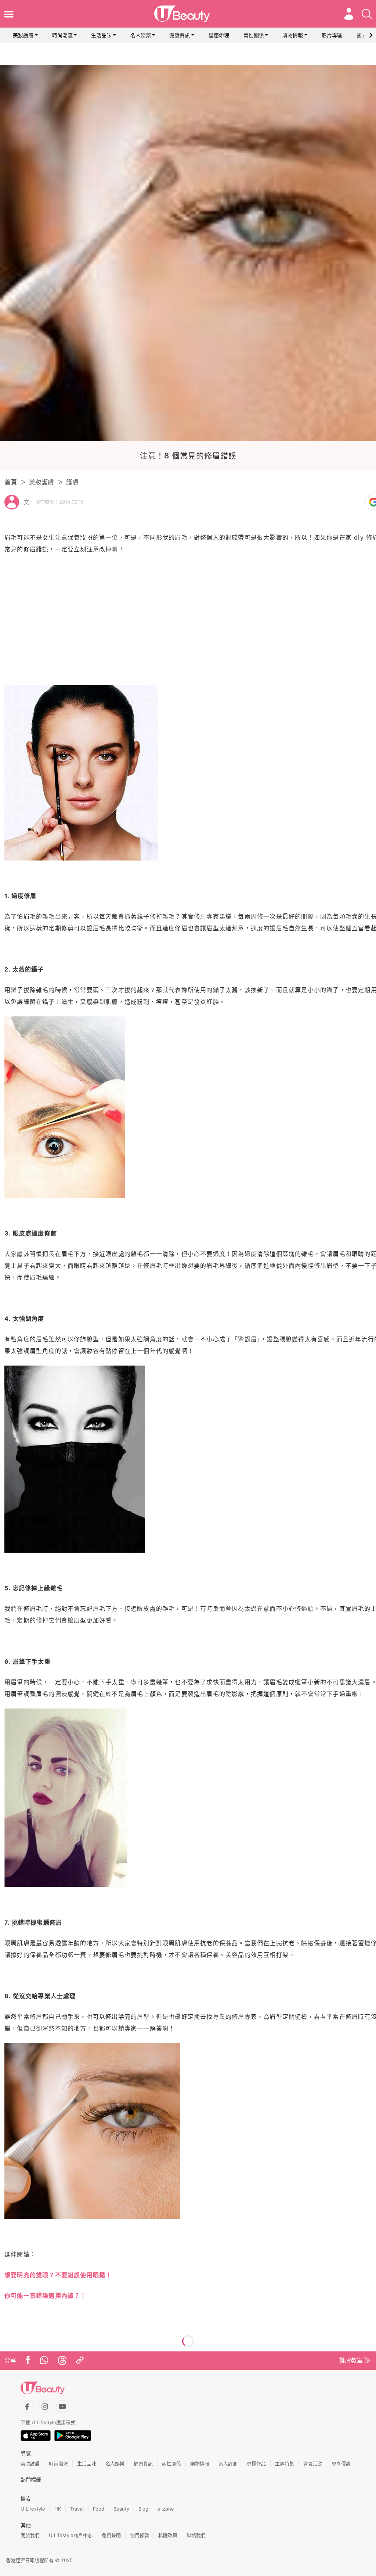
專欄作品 (256, 2464)
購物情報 (293, 35)
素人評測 (228, 2464)
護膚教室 (351, 2360)
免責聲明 (111, 2535)
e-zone (166, 2509)
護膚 (72, 482)
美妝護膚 (23, 35)
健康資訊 (180, 35)
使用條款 (140, 2535)
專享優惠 (341, 2464)
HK (58, 2509)
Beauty (121, 2509)
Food (99, 2509)
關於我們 (30, 2535)
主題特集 (285, 2464)
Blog (143, 2509)
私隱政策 (168, 2535)
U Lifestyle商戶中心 (71, 2535)
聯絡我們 (196, 2535)
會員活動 (313, 2464)
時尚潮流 (62, 35)
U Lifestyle (33, 2509)
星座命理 (219, 35)
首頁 (11, 482)
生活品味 (101, 35)
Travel (77, 2509)
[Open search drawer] (367, 14)
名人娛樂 (141, 35)
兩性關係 (254, 35)
